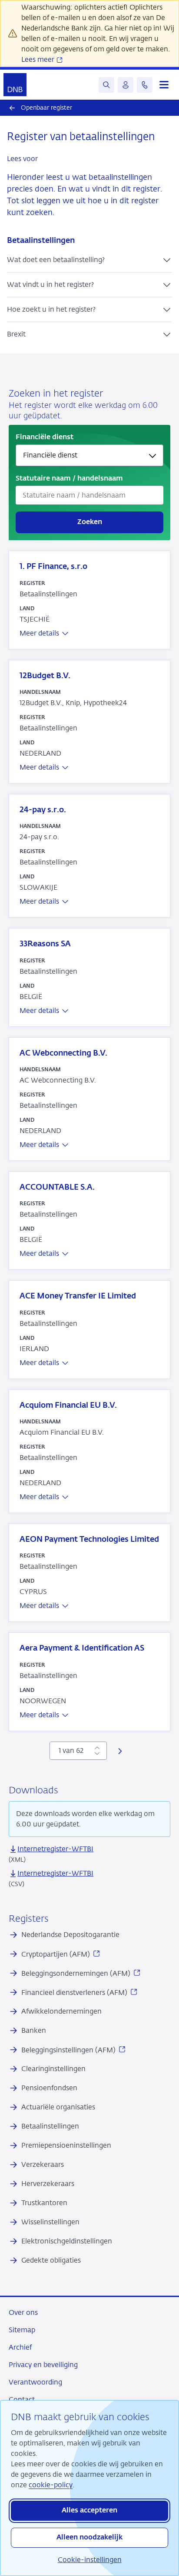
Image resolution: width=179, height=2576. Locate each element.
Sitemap (22, 2330)
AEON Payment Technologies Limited (89, 1540)
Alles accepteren (89, 2511)
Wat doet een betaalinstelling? (56, 260)
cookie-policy (51, 2485)
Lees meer (39, 59)
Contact (22, 2399)
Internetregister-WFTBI (55, 1849)
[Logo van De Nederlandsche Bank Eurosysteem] (15, 85)
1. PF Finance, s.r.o (53, 567)
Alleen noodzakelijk (89, 2538)
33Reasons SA (45, 944)
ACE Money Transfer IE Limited (78, 1296)
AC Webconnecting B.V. (63, 1053)
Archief (20, 2347)
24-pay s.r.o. (43, 810)
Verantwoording (35, 2382)
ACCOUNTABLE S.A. (57, 1187)
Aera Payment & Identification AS (82, 1648)
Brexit (16, 334)
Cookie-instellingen (90, 2560)
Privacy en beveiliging (43, 2365)
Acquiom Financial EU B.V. (68, 1406)
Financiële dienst (45, 437)
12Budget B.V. (45, 676)
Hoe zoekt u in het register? (51, 309)
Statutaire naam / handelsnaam (69, 479)
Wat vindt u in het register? (50, 284)
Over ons (23, 2312)
